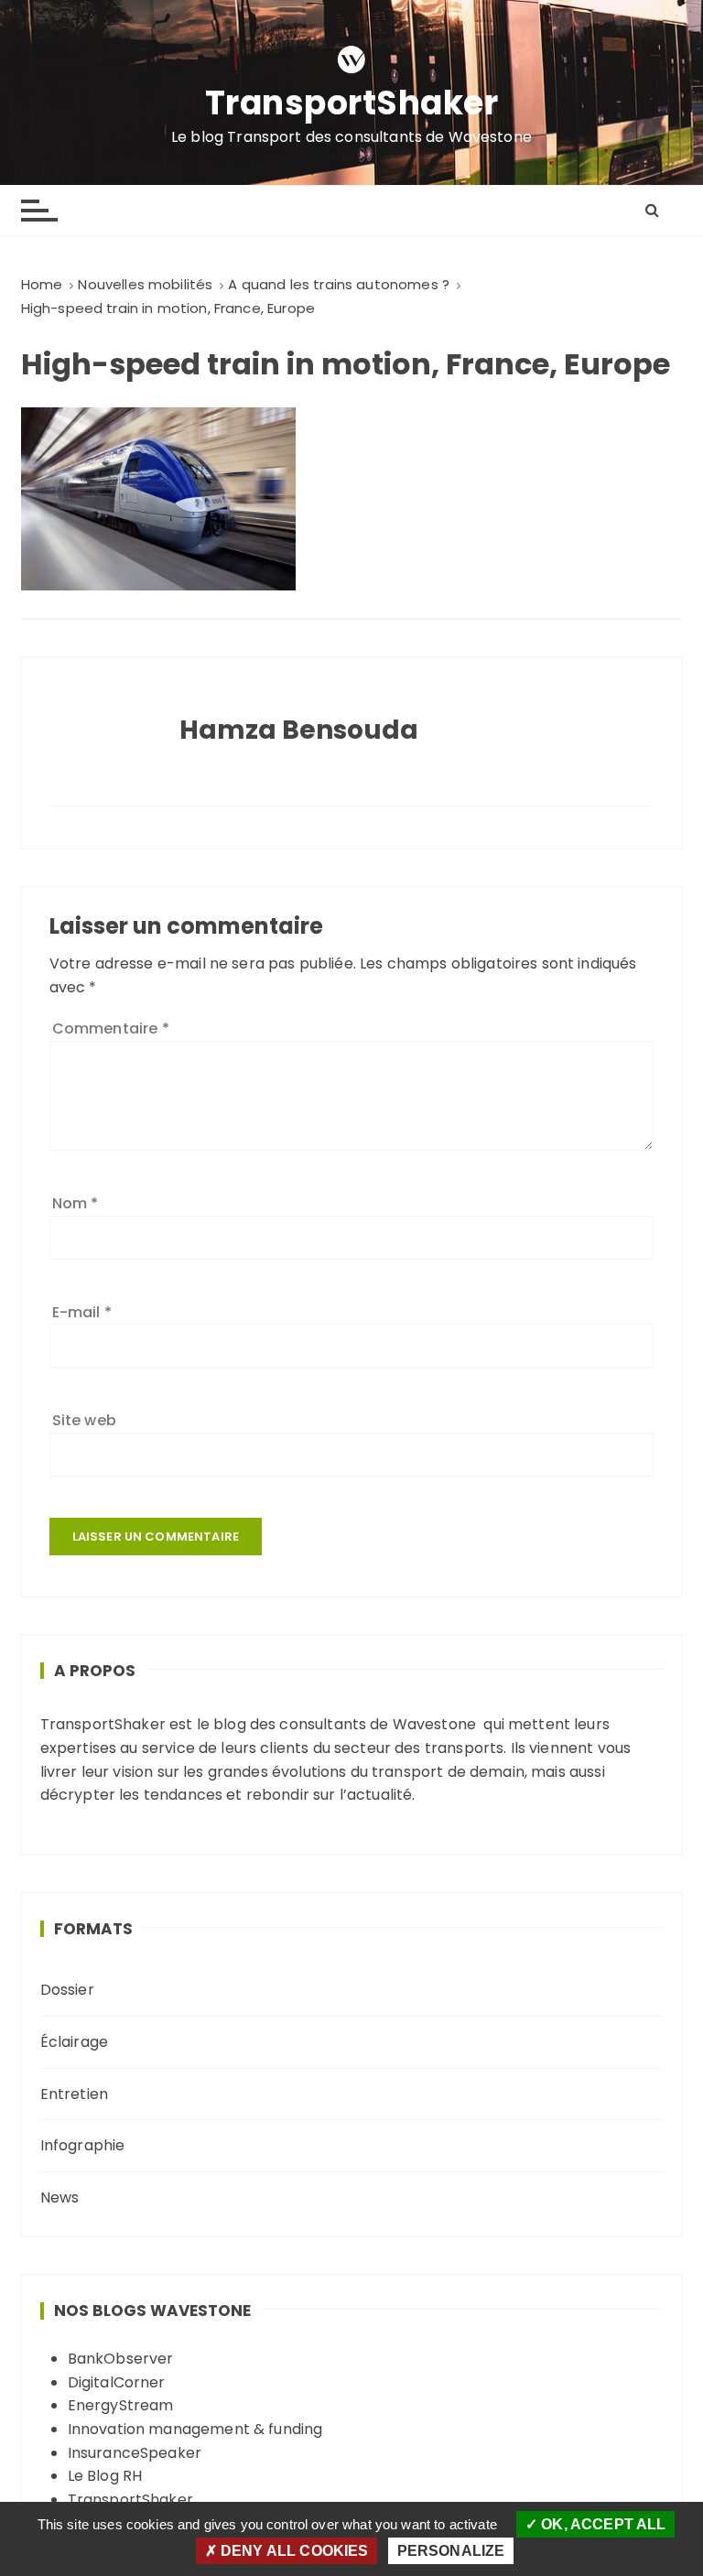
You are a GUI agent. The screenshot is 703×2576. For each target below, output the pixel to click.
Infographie (83, 2145)
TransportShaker (352, 104)
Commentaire (111, 1028)
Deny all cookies (293, 2551)
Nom (76, 1203)
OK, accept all (601, 2524)
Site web (84, 1420)
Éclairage (74, 2042)
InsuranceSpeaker (135, 2453)
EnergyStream (121, 2405)
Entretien (74, 2094)
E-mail (82, 1312)
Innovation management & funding (195, 2429)
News (60, 2197)
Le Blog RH (105, 2476)
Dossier (67, 1990)
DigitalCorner (117, 2382)
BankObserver (121, 2359)
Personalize (451, 2551)
